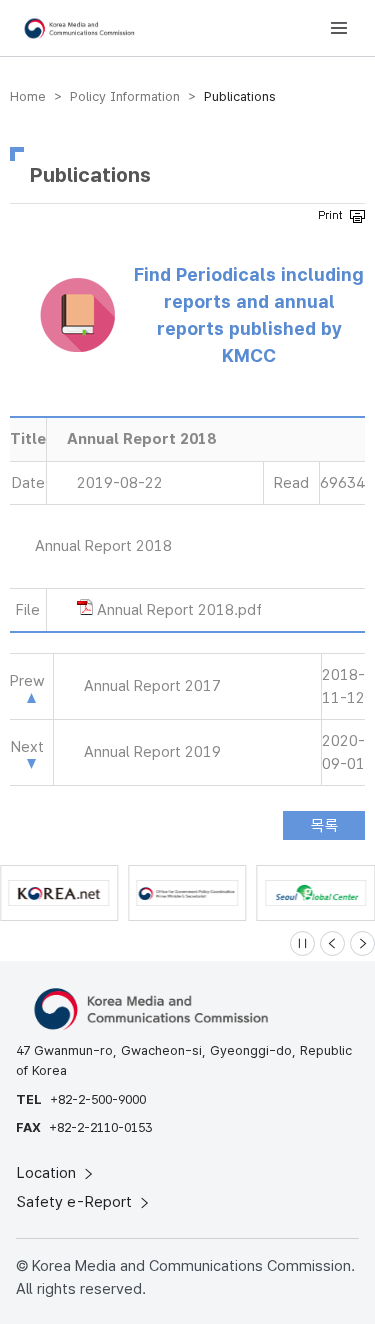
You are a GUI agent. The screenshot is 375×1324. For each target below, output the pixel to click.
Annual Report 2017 (152, 686)
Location (48, 1173)
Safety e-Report (76, 1202)
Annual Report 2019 (152, 752)
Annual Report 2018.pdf (179, 610)
